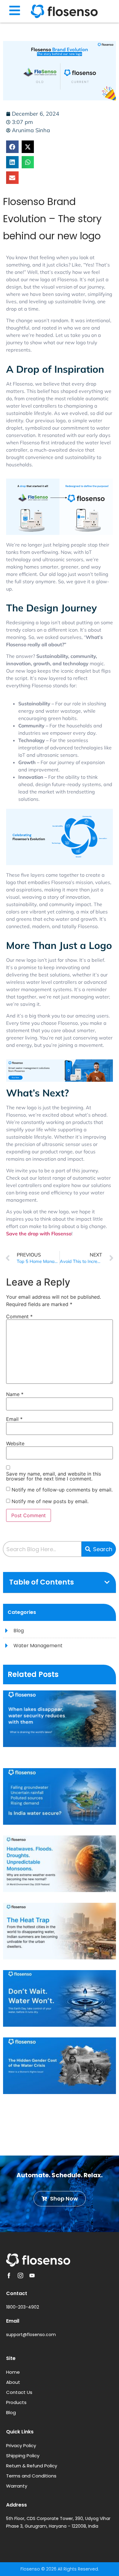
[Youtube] (32, 2275)
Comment (19, 1316)
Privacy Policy (21, 2445)
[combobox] (42, 1549)
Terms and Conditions (31, 2476)
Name (15, 1394)
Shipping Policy (23, 2456)
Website (15, 1443)
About (13, 2382)
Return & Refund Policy (32, 2466)
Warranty (17, 2486)
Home (13, 2372)
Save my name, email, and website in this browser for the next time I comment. (54, 1476)
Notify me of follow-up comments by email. (62, 1490)
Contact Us (19, 2392)
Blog (11, 2412)
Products (16, 2402)
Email (14, 1419)
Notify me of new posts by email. (50, 1501)
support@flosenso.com (31, 2335)
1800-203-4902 (23, 2307)
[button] (12, 147)
